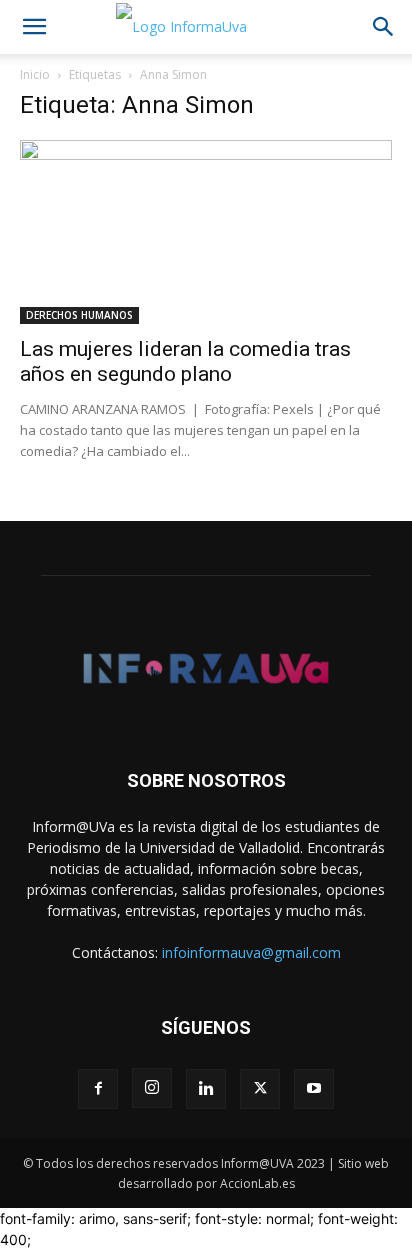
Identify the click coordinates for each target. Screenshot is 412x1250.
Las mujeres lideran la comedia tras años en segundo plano (185, 361)
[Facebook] (98, 1089)
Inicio (35, 74)
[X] (260, 1089)
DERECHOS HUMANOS (79, 315)
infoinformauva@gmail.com (251, 952)
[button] (34, 27)
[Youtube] (314, 1089)
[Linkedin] (206, 1089)
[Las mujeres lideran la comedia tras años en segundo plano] (206, 232)
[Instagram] (152, 1088)
